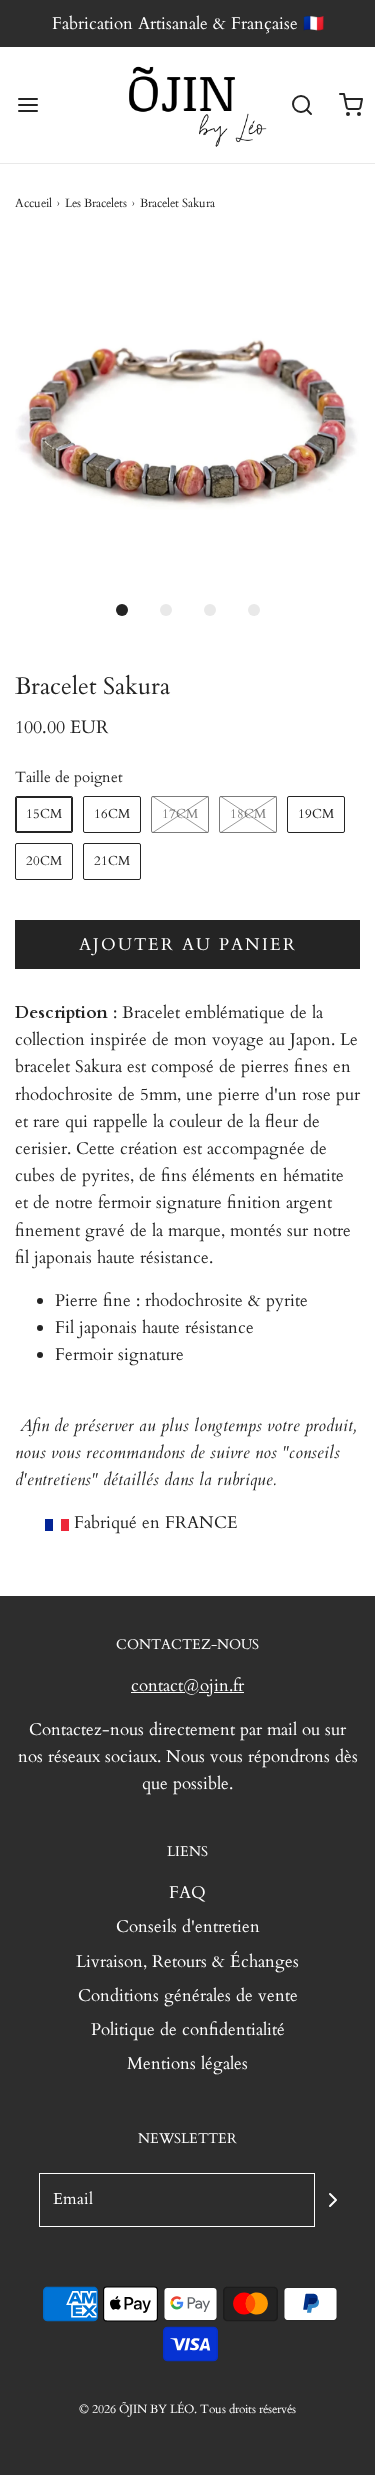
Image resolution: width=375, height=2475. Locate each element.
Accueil (33, 203)
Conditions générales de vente (188, 1995)
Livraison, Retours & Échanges (187, 1961)
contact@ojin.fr (187, 1685)
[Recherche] (302, 105)
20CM (44, 861)
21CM (112, 861)
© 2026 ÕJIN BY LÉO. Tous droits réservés (187, 2409)
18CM (248, 814)
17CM (180, 814)
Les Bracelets (96, 203)
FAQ (187, 1892)
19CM (316, 814)
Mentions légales (187, 2063)
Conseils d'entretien (188, 1926)
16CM (112, 814)
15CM (44, 814)
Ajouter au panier (188, 944)
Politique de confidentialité (188, 2029)
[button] (187, 415)
